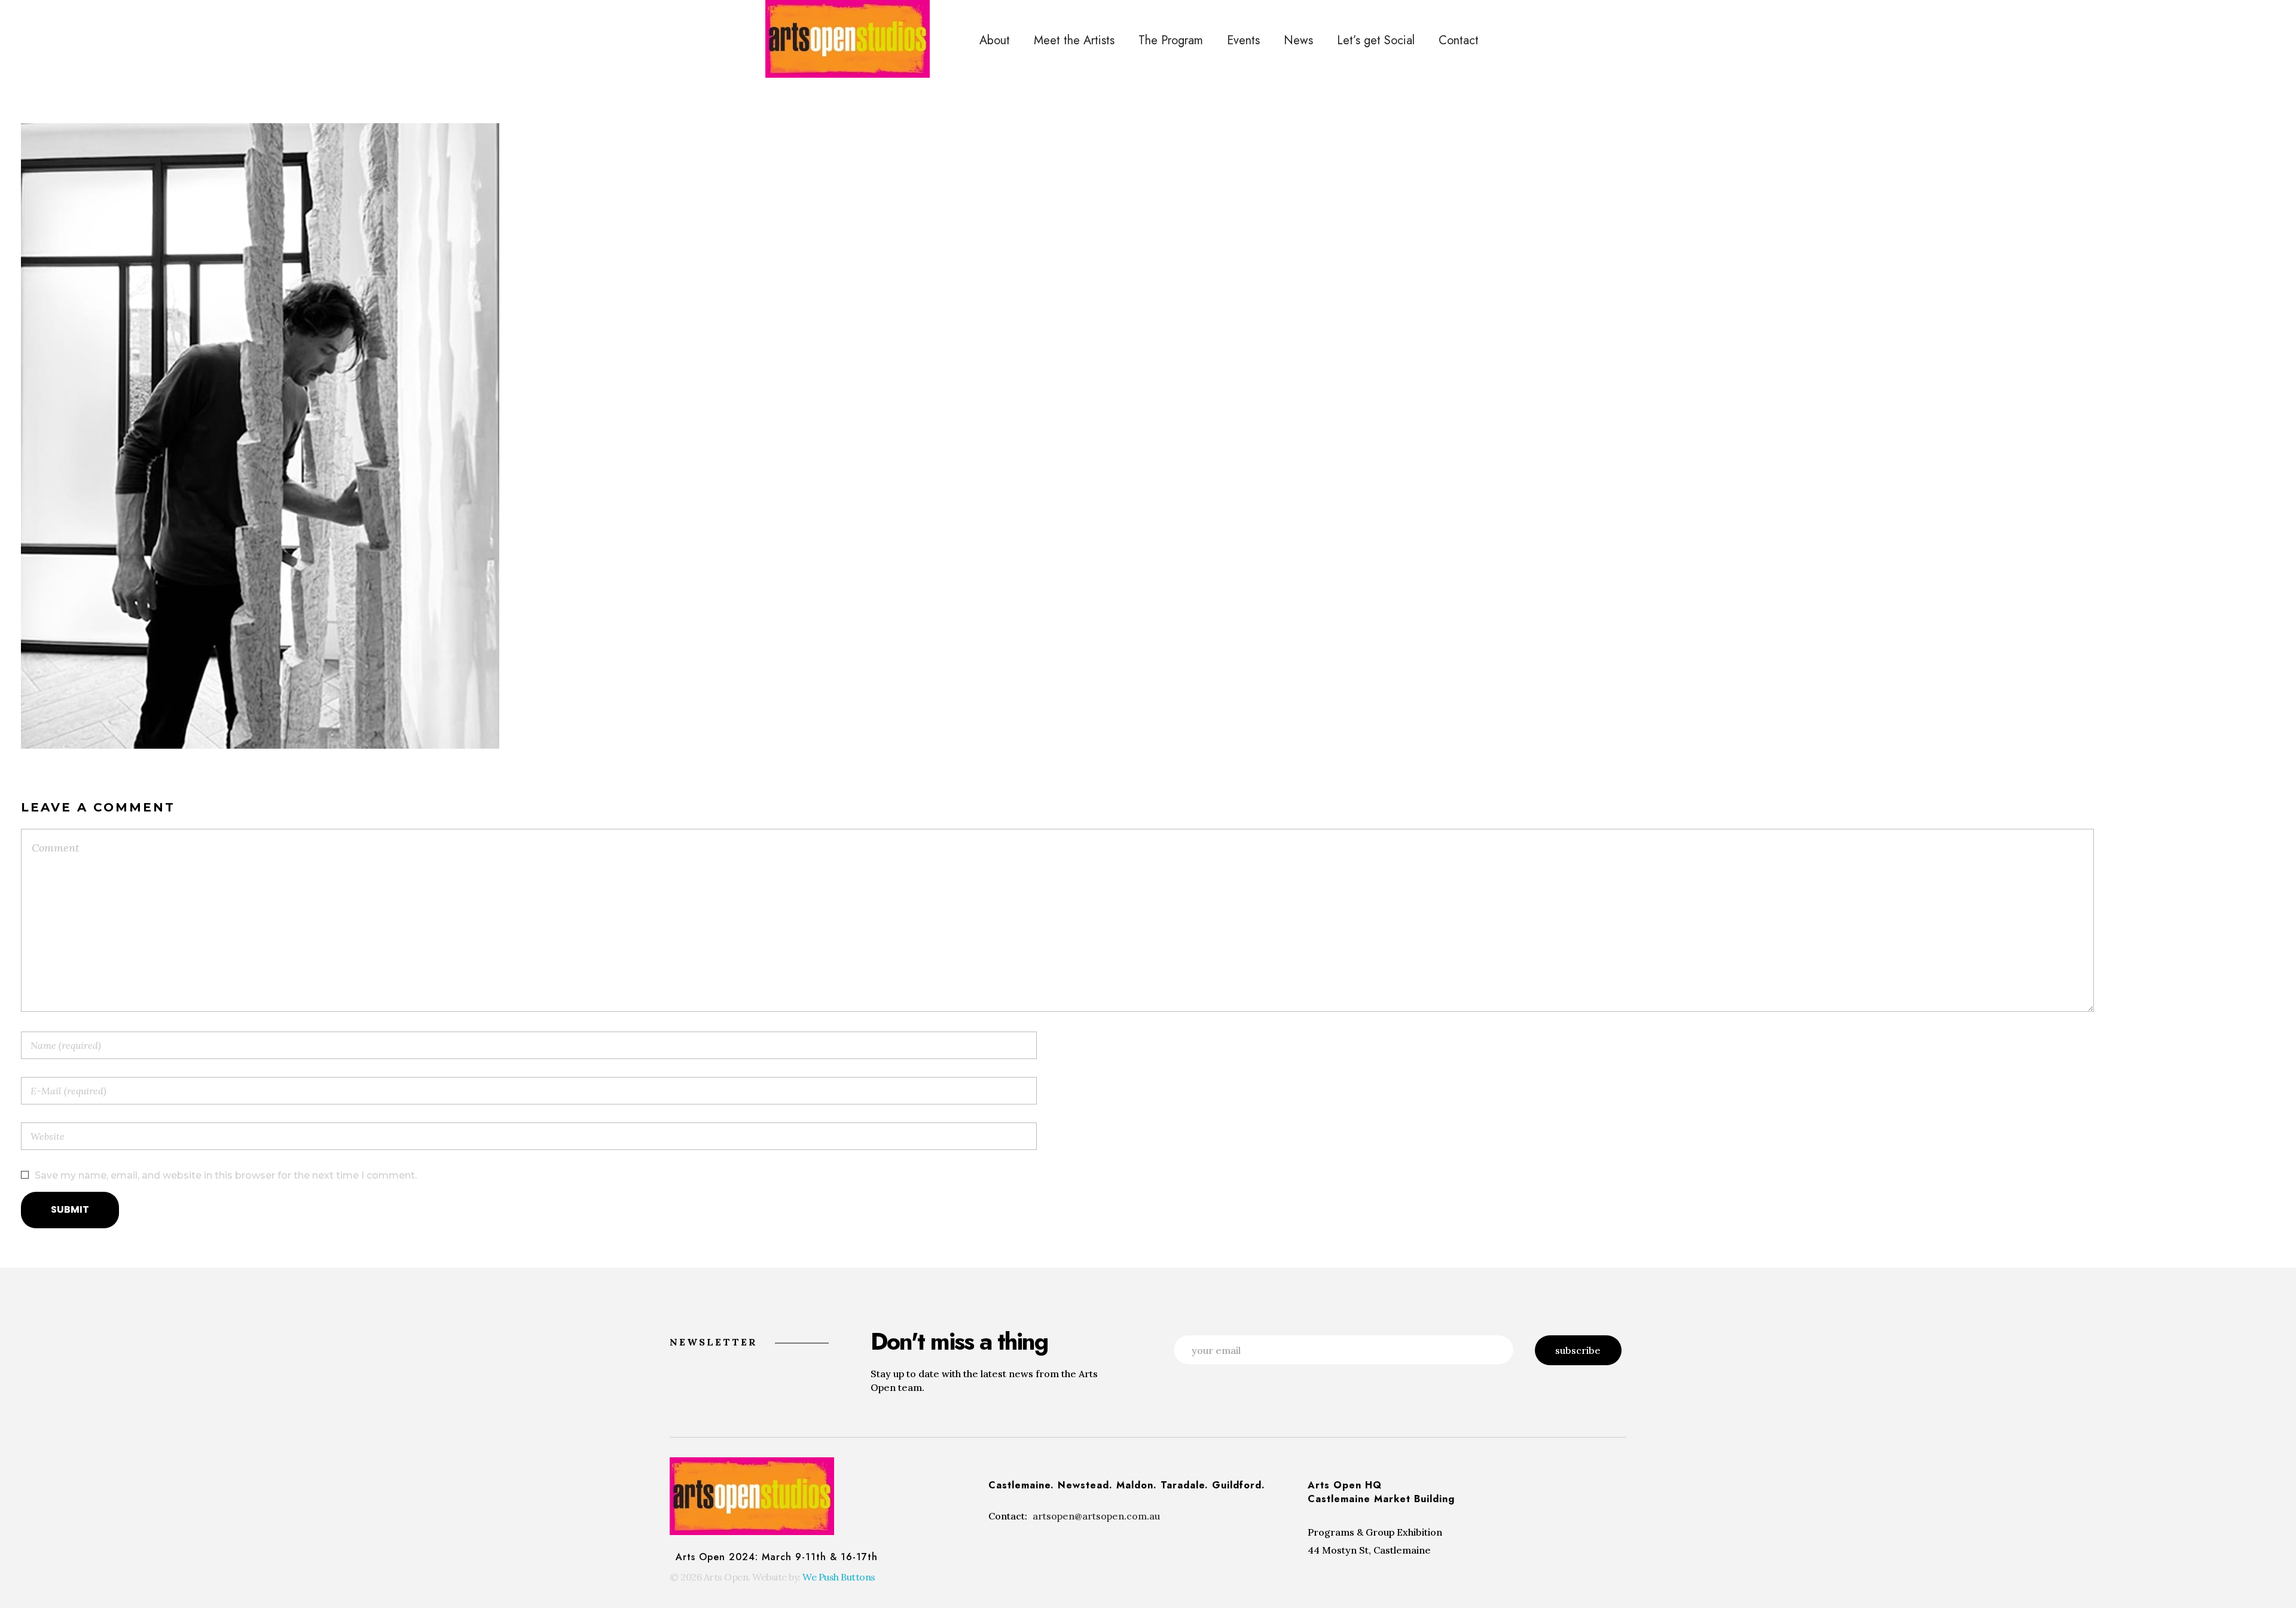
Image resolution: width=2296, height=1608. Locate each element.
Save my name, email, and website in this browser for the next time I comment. (226, 1175)
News (1298, 40)
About (995, 40)
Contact (1459, 40)
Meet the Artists (1074, 40)
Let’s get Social (1376, 40)
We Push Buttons (839, 1577)
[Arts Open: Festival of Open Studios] (848, 39)
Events (1243, 40)
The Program (1171, 40)
